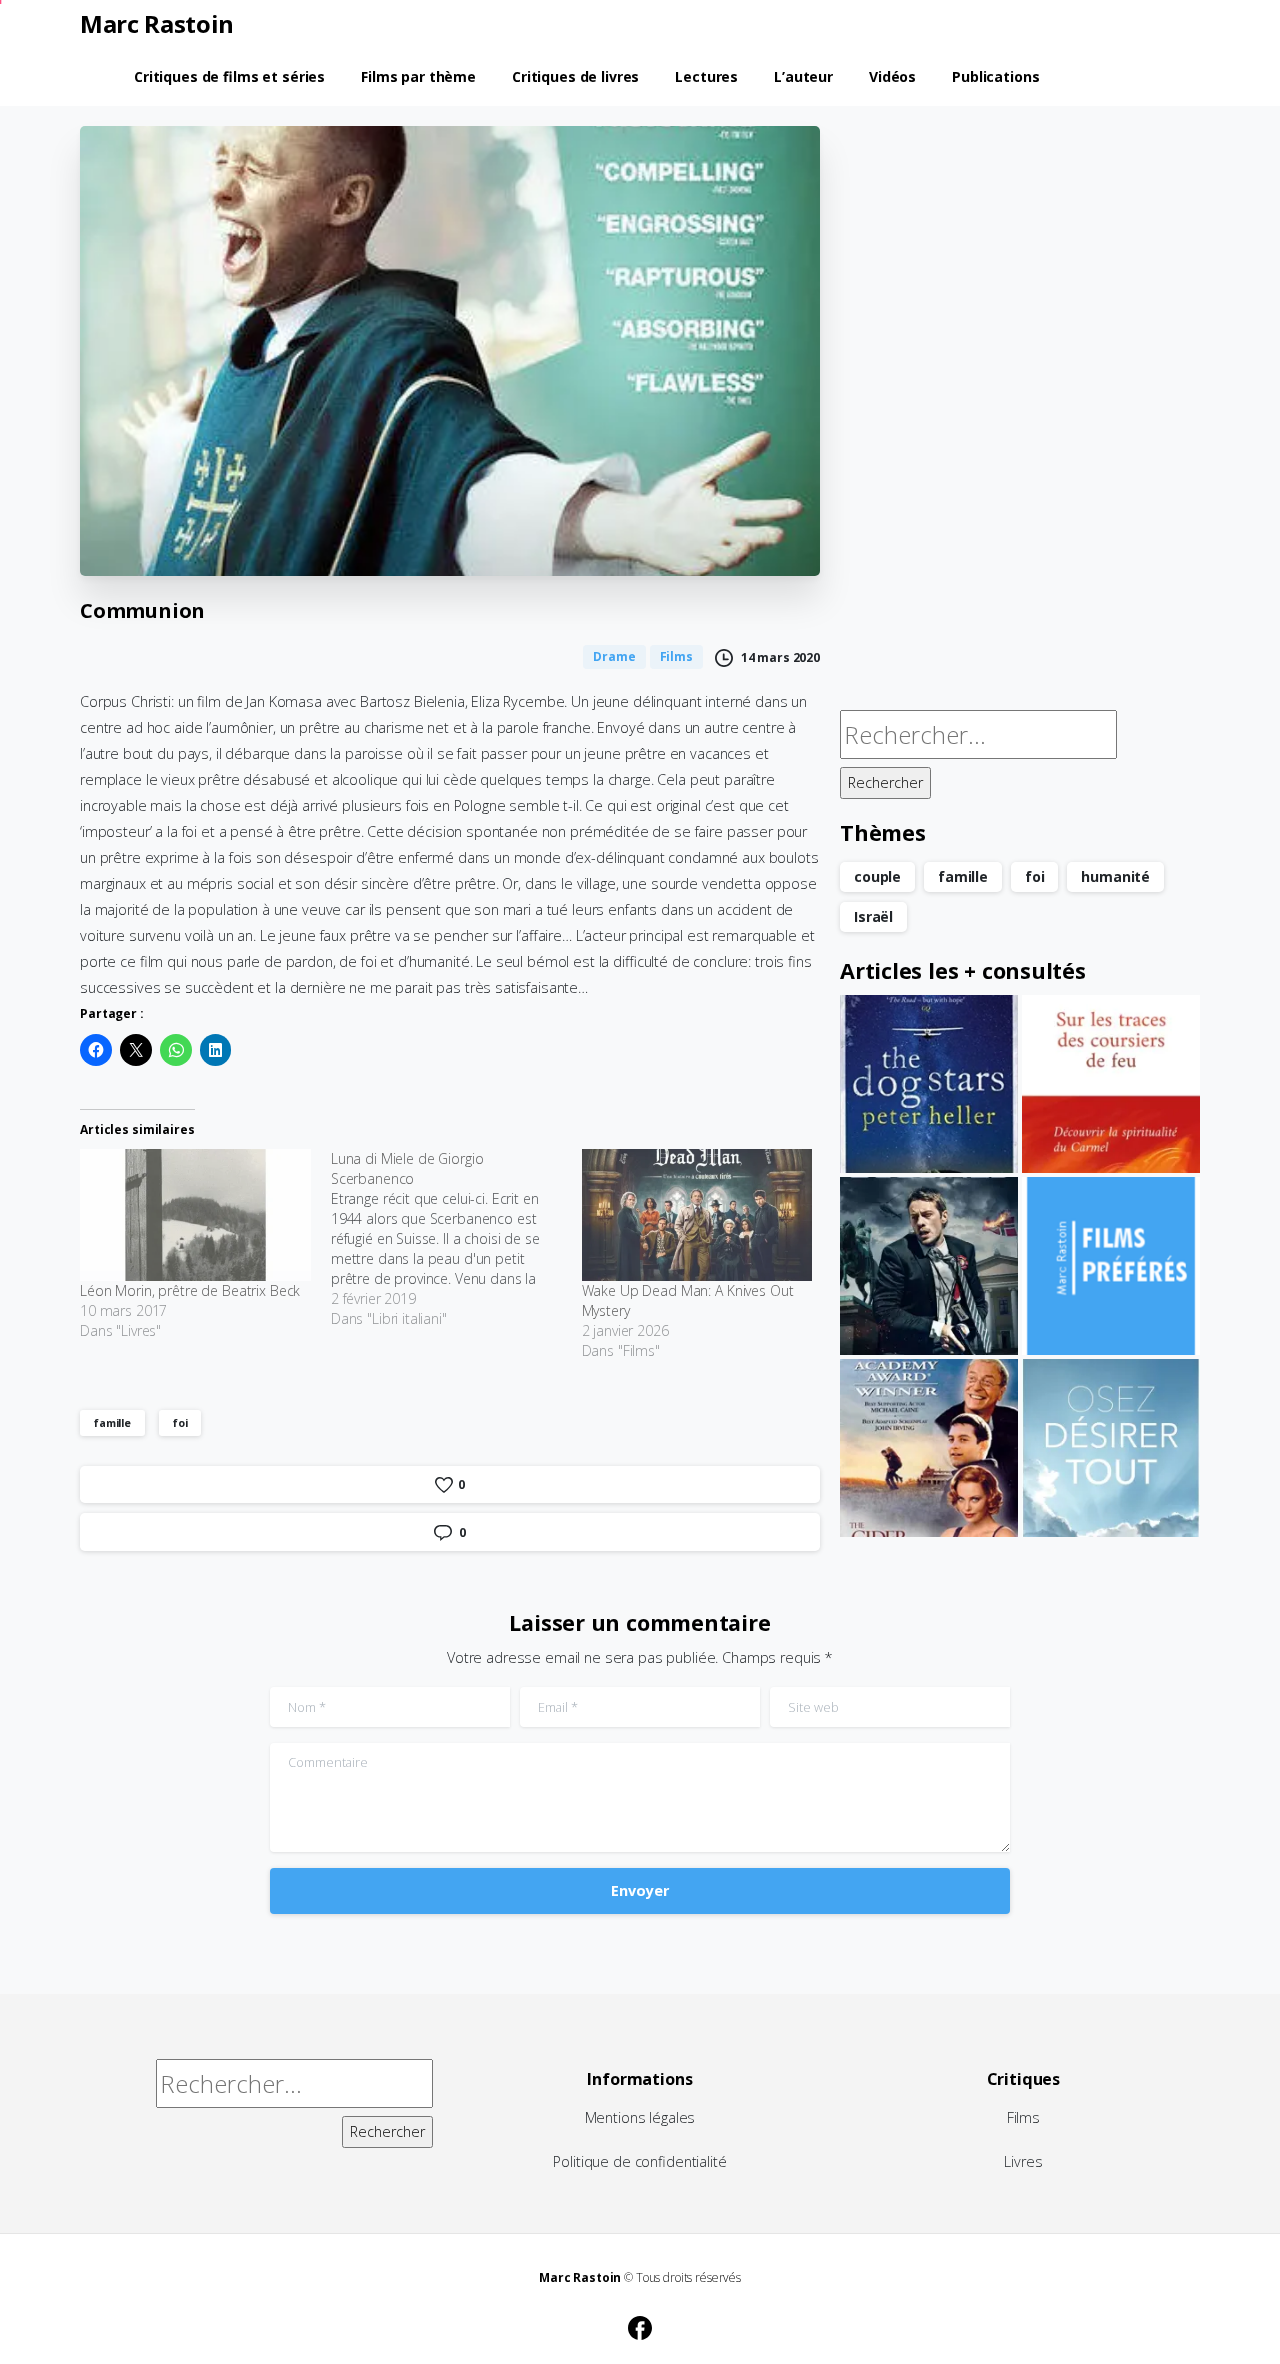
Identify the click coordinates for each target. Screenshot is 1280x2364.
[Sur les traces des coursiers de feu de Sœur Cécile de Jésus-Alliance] (1111, 1084)
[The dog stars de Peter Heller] (929, 1084)
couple (877, 876)
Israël (873, 916)
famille (112, 1422)
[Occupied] (929, 1266)
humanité (1115, 876)
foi (180, 1422)
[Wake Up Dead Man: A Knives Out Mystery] (697, 1215)
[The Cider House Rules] (929, 1448)
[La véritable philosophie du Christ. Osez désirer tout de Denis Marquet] (1111, 1448)
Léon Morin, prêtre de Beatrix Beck (190, 1290)
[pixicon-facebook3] (640, 2325)
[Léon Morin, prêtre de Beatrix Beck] (195, 1215)
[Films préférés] (1111, 1266)
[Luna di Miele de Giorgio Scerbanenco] (456, 1239)
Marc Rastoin (157, 23)
